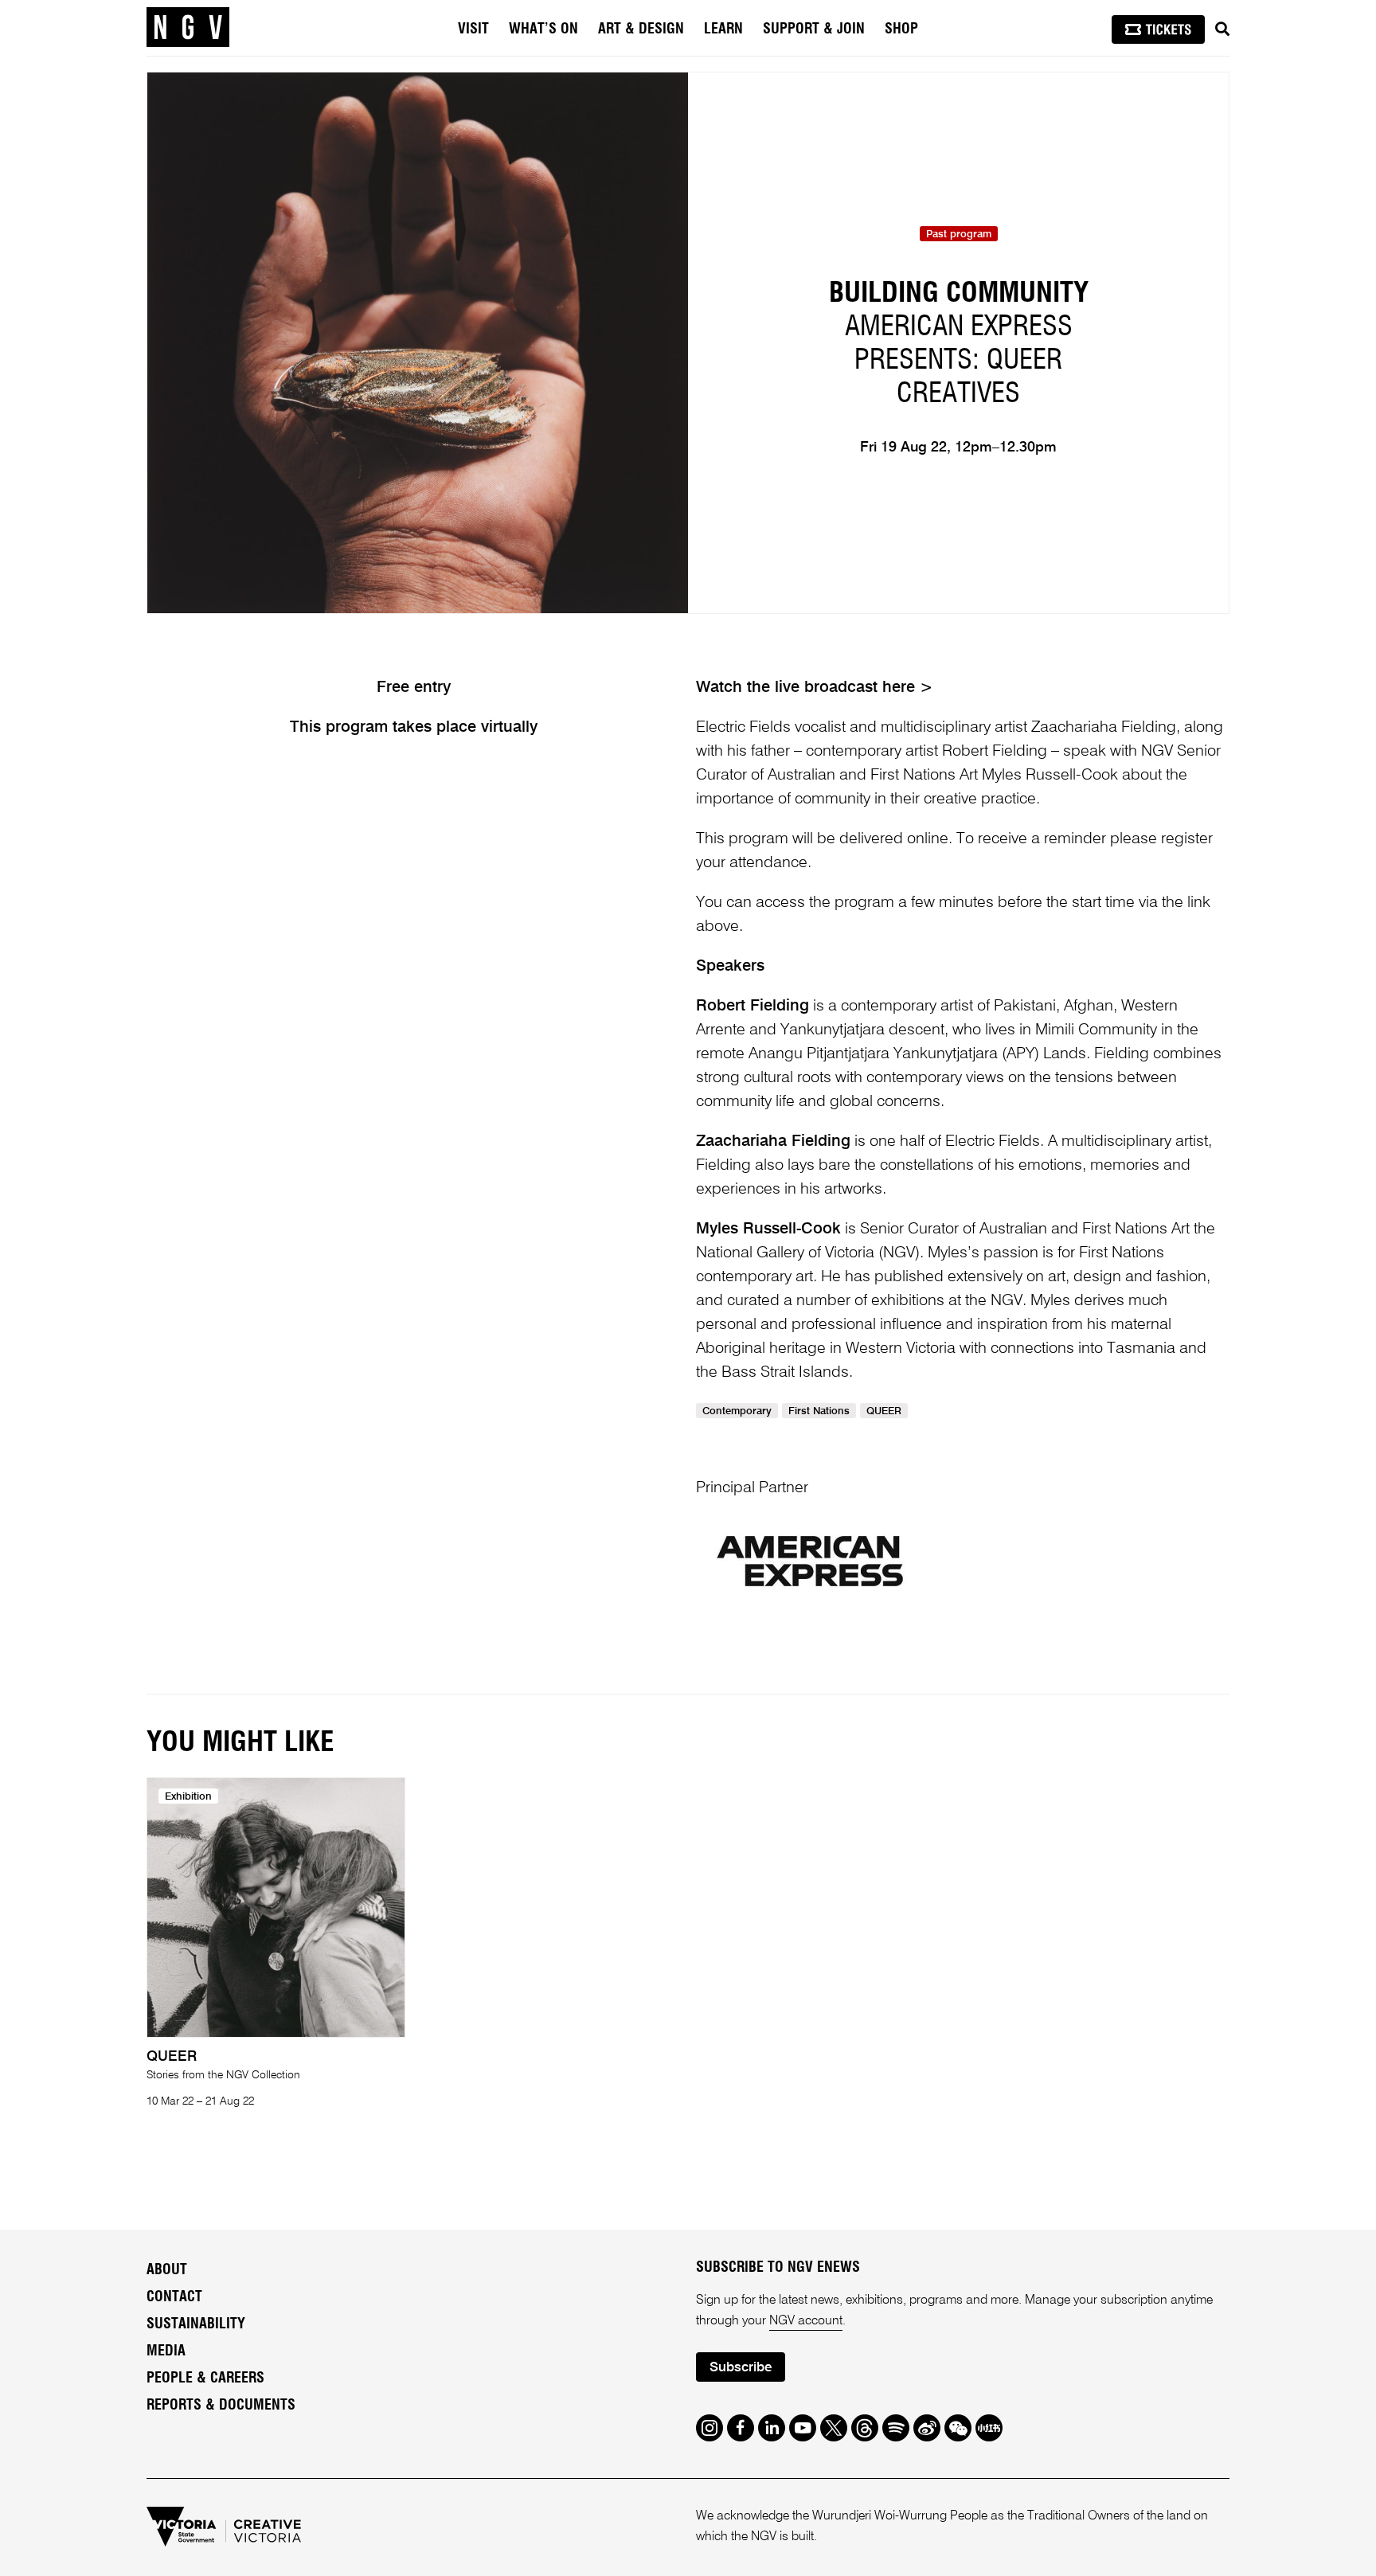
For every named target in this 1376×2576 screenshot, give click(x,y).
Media (166, 2351)
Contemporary (737, 1411)
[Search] (1222, 29)
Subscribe (741, 2368)
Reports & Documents (221, 2406)
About (167, 2270)
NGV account (806, 2321)
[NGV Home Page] (188, 28)
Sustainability (196, 2324)
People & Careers (205, 2379)
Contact (174, 2297)
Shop (901, 29)
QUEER (884, 1411)
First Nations (819, 1411)
